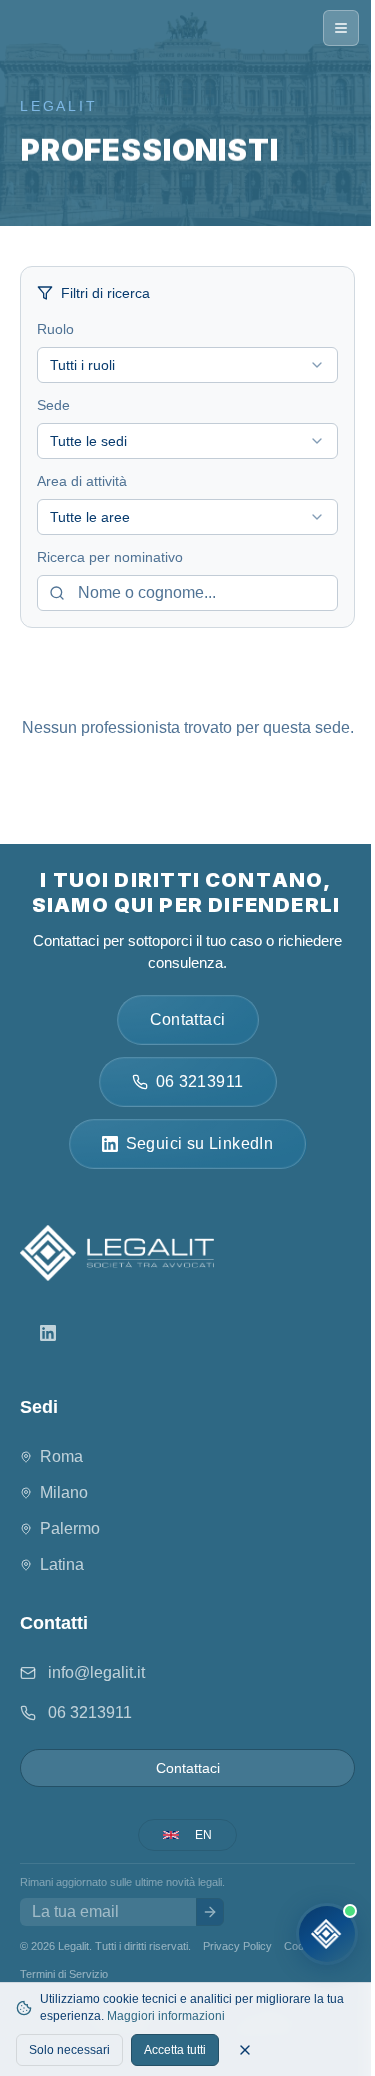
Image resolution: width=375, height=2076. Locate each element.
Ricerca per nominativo (110, 557)
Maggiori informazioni (166, 2016)
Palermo (70, 1528)
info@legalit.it (96, 1672)
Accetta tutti (175, 2050)
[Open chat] (327, 1934)
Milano (64, 1492)
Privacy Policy (237, 1946)
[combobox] (187, 365)
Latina (62, 1564)
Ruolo (55, 329)
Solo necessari (69, 2050)
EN (203, 1835)
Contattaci (188, 1768)
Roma (61, 1456)
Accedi (136, 1974)
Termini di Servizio (64, 1974)
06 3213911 (90, 1712)
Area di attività (82, 481)
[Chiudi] (245, 2050)
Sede (53, 405)
